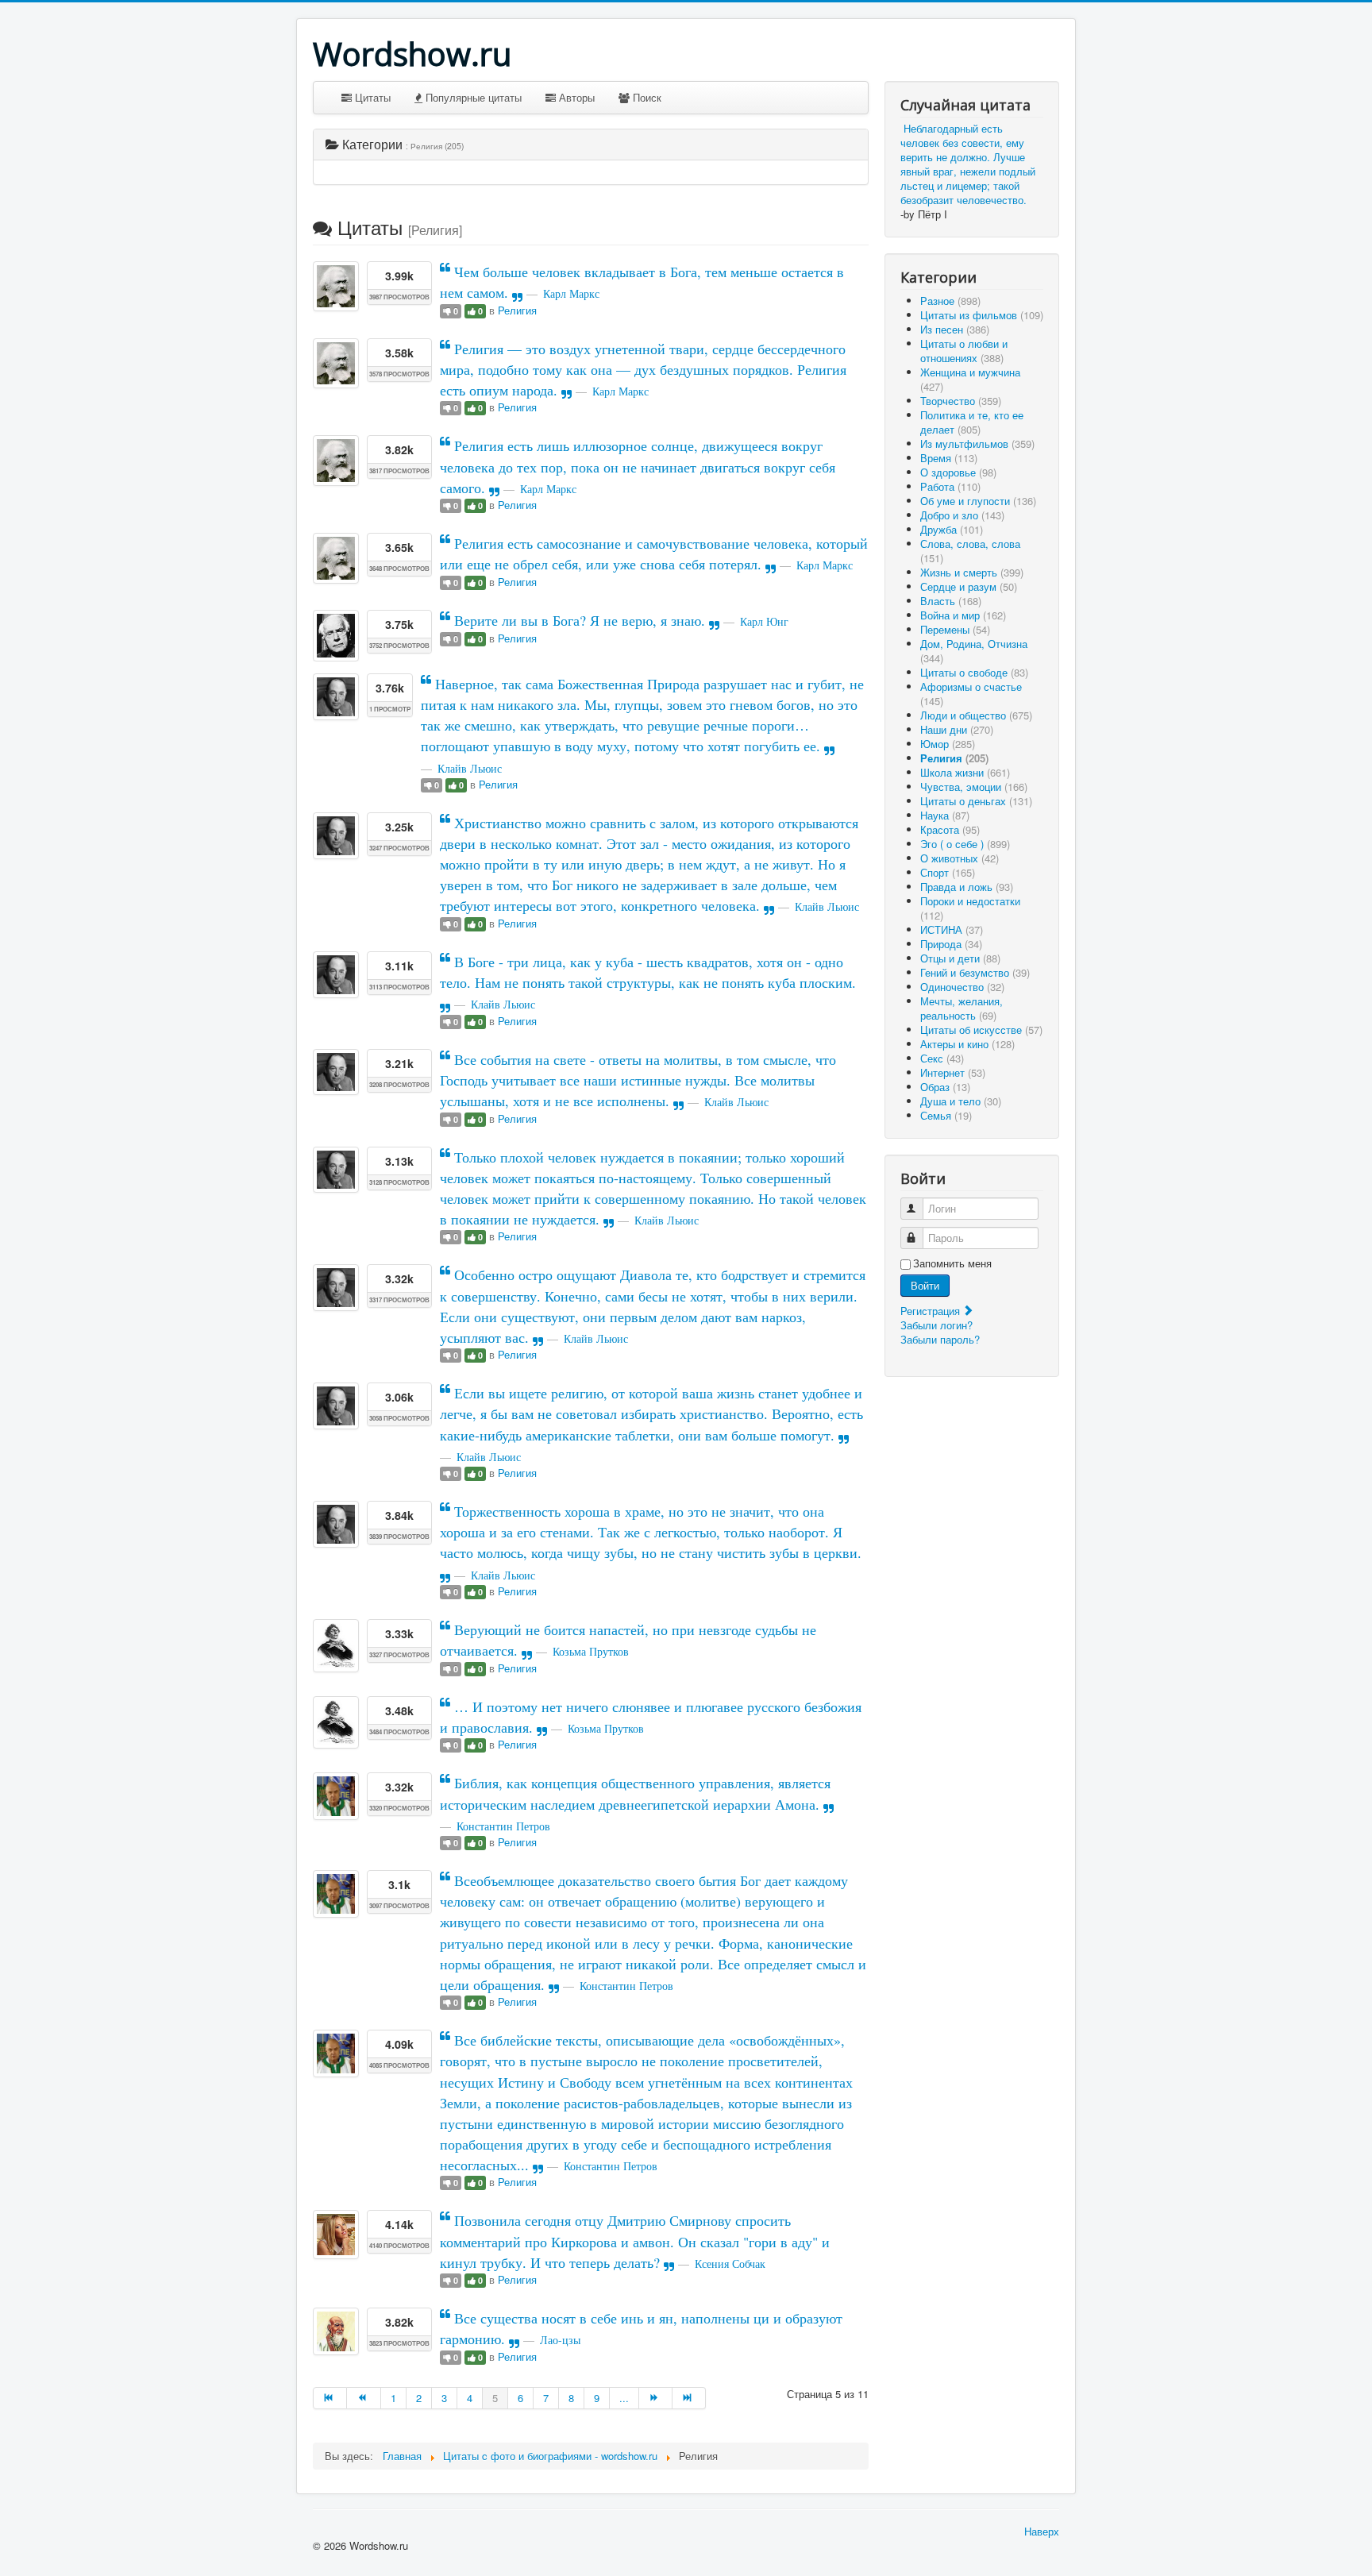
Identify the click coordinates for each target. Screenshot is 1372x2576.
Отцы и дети (960, 958)
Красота (950, 829)
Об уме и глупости (978, 501)
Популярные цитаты (472, 97)
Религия (517, 310)
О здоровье (958, 472)
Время (949, 458)
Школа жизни (965, 772)
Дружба (952, 529)
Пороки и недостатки (970, 908)
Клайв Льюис (470, 768)
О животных (960, 858)
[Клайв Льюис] (336, 696)
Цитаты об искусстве (981, 1030)
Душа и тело (961, 1101)
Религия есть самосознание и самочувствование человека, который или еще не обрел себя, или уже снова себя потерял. (654, 553)
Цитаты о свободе (974, 672)
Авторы (575, 97)
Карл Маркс (571, 293)
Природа (951, 944)
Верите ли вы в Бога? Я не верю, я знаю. (580, 620)
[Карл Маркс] (336, 286)
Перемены (955, 629)
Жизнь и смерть (972, 572)
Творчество (961, 401)
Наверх (1042, 2531)
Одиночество (962, 987)
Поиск (646, 97)
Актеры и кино (967, 1044)
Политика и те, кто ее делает (972, 422)
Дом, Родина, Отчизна (974, 651)
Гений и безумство (975, 972)
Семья (946, 1115)
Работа (950, 486)
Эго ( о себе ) (965, 844)
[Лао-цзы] (336, 2331)
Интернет (953, 1072)
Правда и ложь (967, 887)
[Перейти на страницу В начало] (330, 2398)
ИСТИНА (952, 929)
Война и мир (963, 615)
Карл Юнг (764, 621)
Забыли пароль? (940, 1339)
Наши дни (957, 729)
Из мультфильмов (977, 443)
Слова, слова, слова (970, 551)
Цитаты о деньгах (976, 801)
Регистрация (932, 1311)
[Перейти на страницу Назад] (364, 2398)
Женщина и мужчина (970, 379)
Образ (945, 1087)
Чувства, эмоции (974, 787)
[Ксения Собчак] (336, 2234)
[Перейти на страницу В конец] (689, 2398)
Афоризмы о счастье (971, 694)
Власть (951, 601)
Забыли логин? (937, 1325)
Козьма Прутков (591, 1651)
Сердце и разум (969, 586)
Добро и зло (962, 515)
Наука (945, 815)
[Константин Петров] (336, 1796)
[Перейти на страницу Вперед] (656, 2398)
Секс (942, 1058)
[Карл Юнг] (336, 636)
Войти (925, 1285)
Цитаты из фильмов (982, 315)
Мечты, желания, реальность (962, 1008)
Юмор (948, 744)
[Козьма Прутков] (336, 1645)
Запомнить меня (952, 1263)
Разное (950, 301)
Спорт (948, 872)
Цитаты (371, 97)
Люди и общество (976, 715)
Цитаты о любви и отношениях (964, 351)
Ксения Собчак (730, 2264)
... (624, 2398)
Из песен (955, 329)
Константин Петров (503, 1826)
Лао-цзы (560, 2340)
